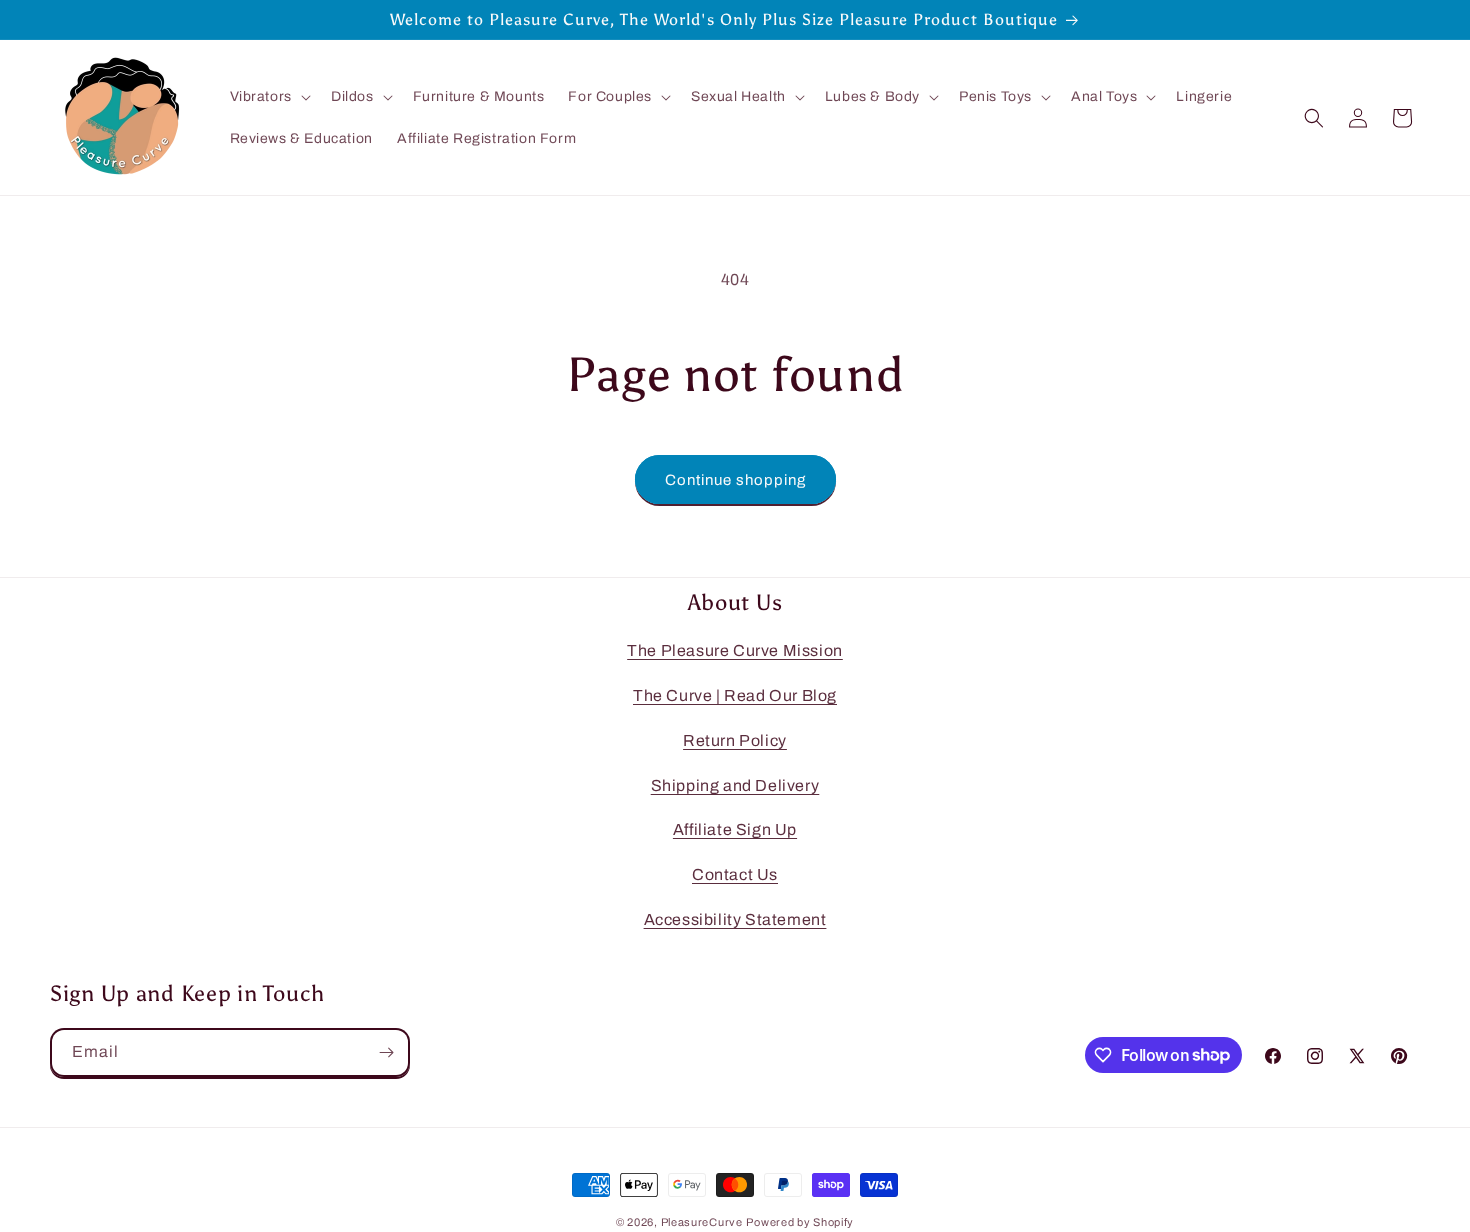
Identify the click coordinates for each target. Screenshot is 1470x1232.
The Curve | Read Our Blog (735, 695)
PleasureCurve (702, 1222)
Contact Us (735, 874)
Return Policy (735, 740)
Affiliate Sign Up (735, 829)
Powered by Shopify (800, 1222)
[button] (268, 97)
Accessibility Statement (735, 919)
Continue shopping (735, 480)
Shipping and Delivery (735, 784)
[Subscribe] (386, 1052)
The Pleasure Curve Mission (735, 650)
